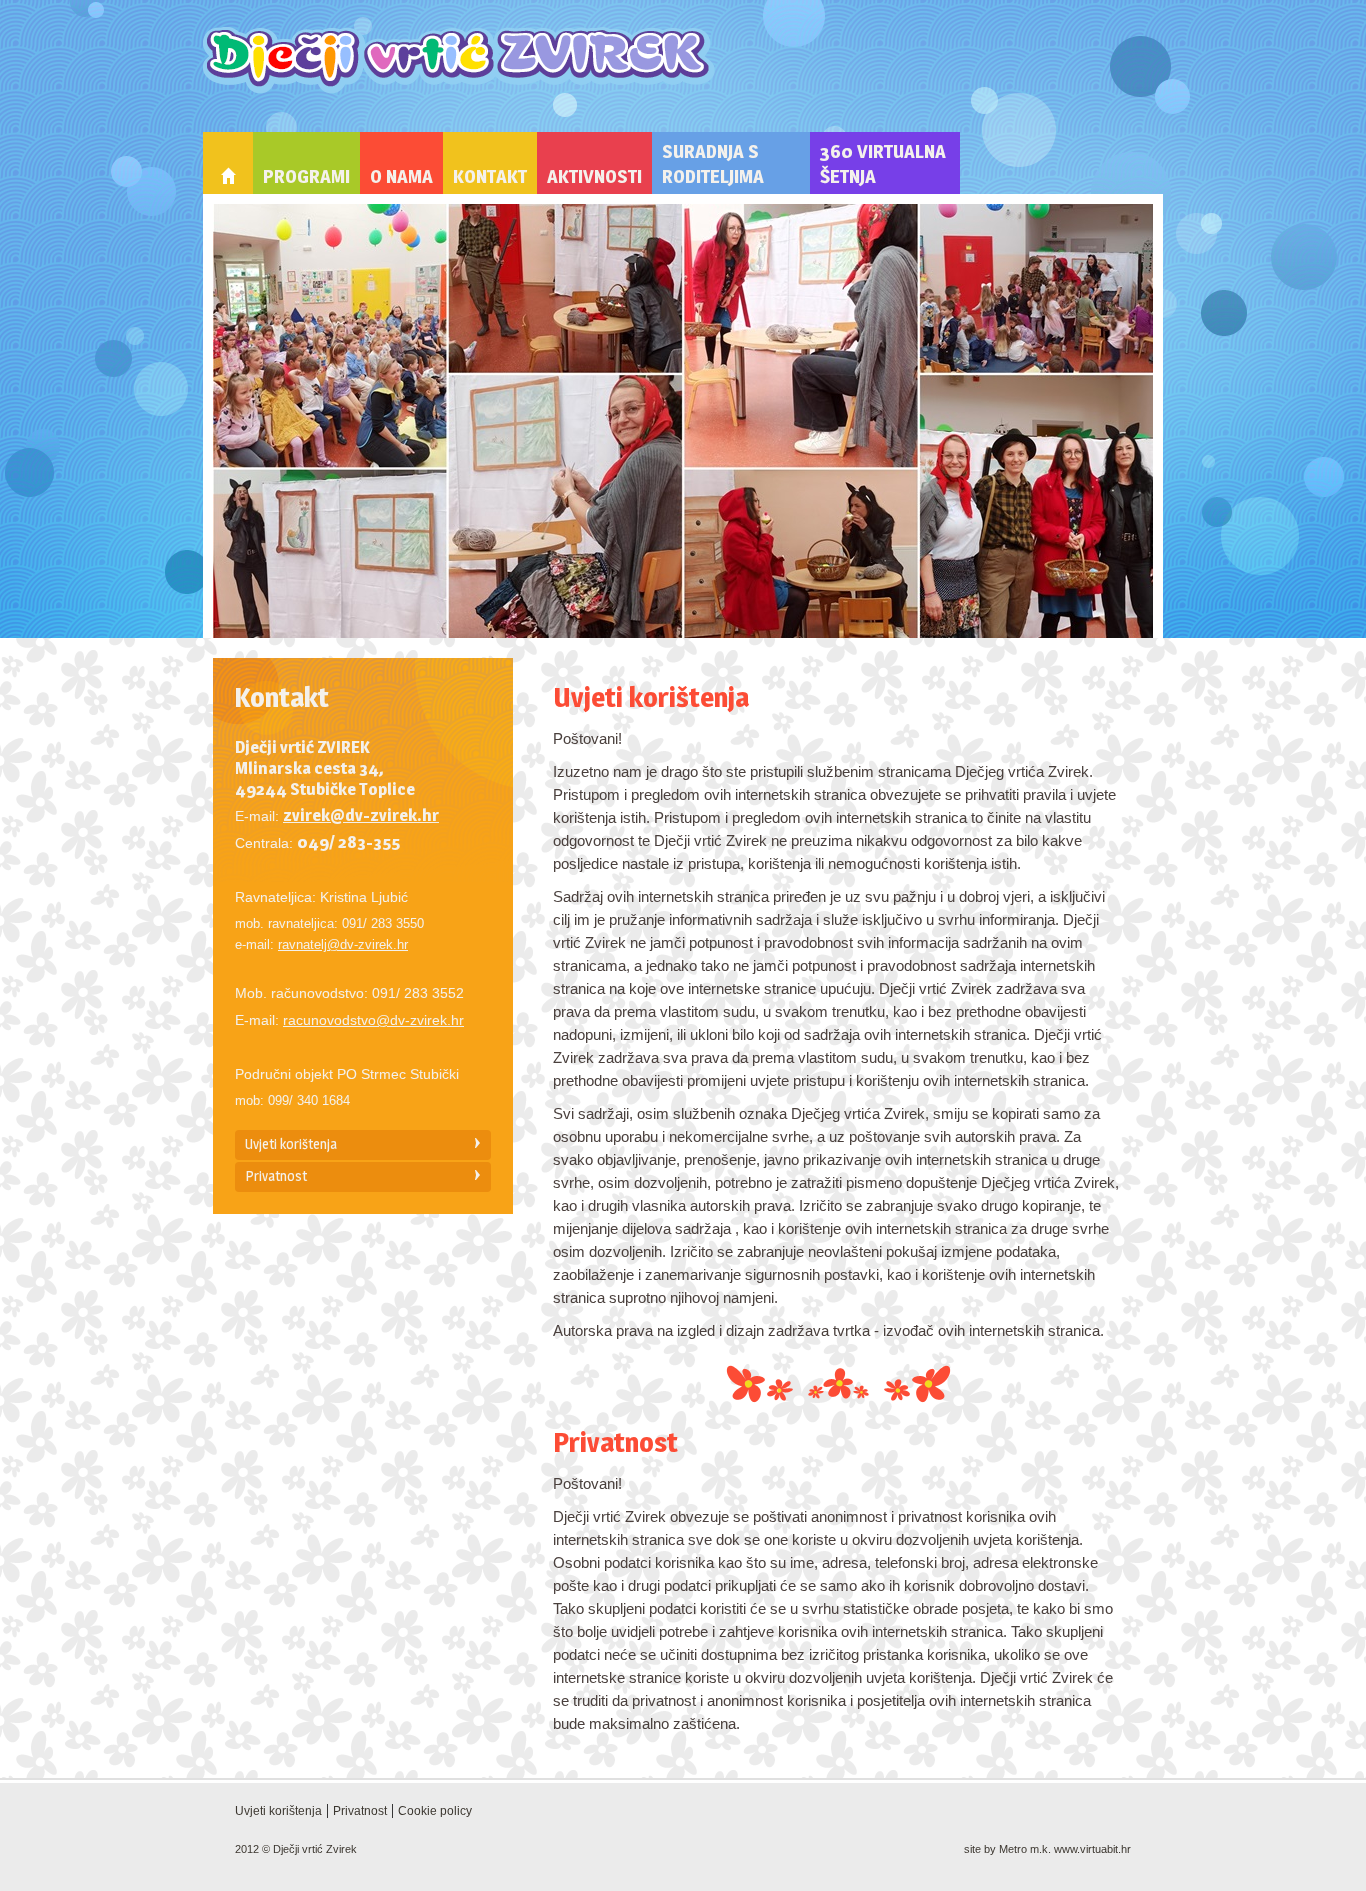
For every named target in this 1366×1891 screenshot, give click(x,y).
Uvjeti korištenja (291, 1143)
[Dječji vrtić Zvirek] (459, 60)
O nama (401, 176)
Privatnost (276, 1175)
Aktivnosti (594, 176)
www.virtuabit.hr (1092, 1849)
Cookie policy (435, 1811)
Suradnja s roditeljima (713, 164)
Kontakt (490, 176)
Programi (306, 176)
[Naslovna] (228, 163)
